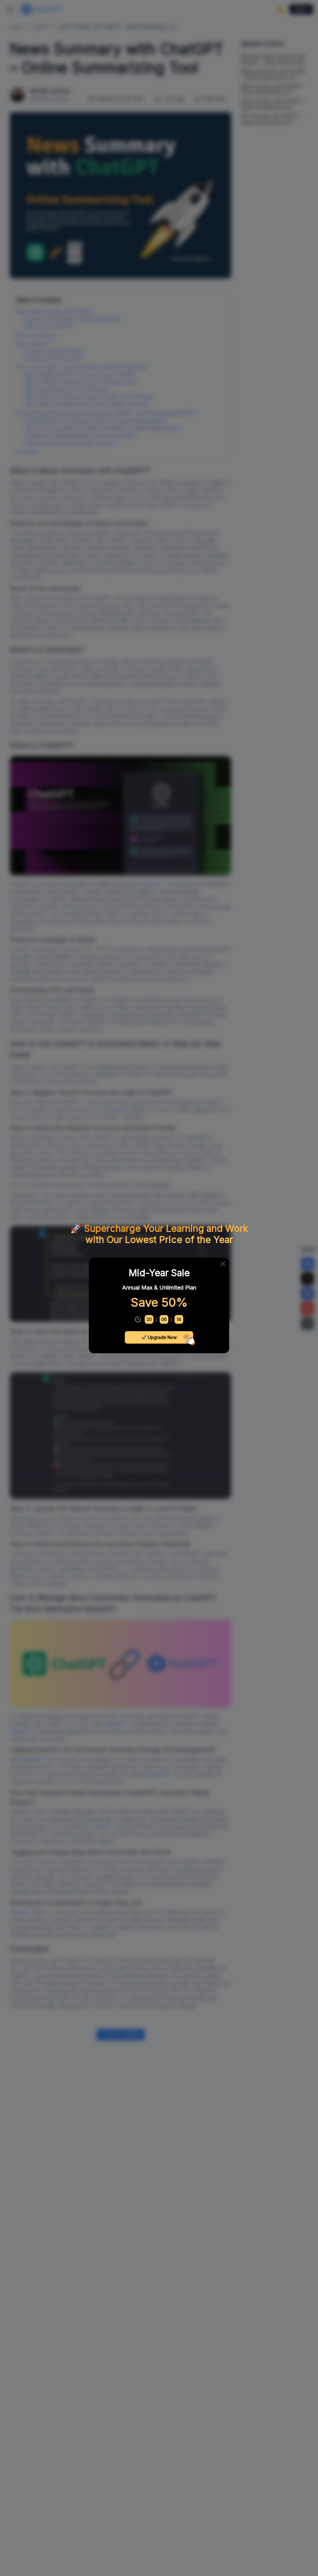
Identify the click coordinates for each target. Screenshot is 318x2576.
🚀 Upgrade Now (159, 1337)
